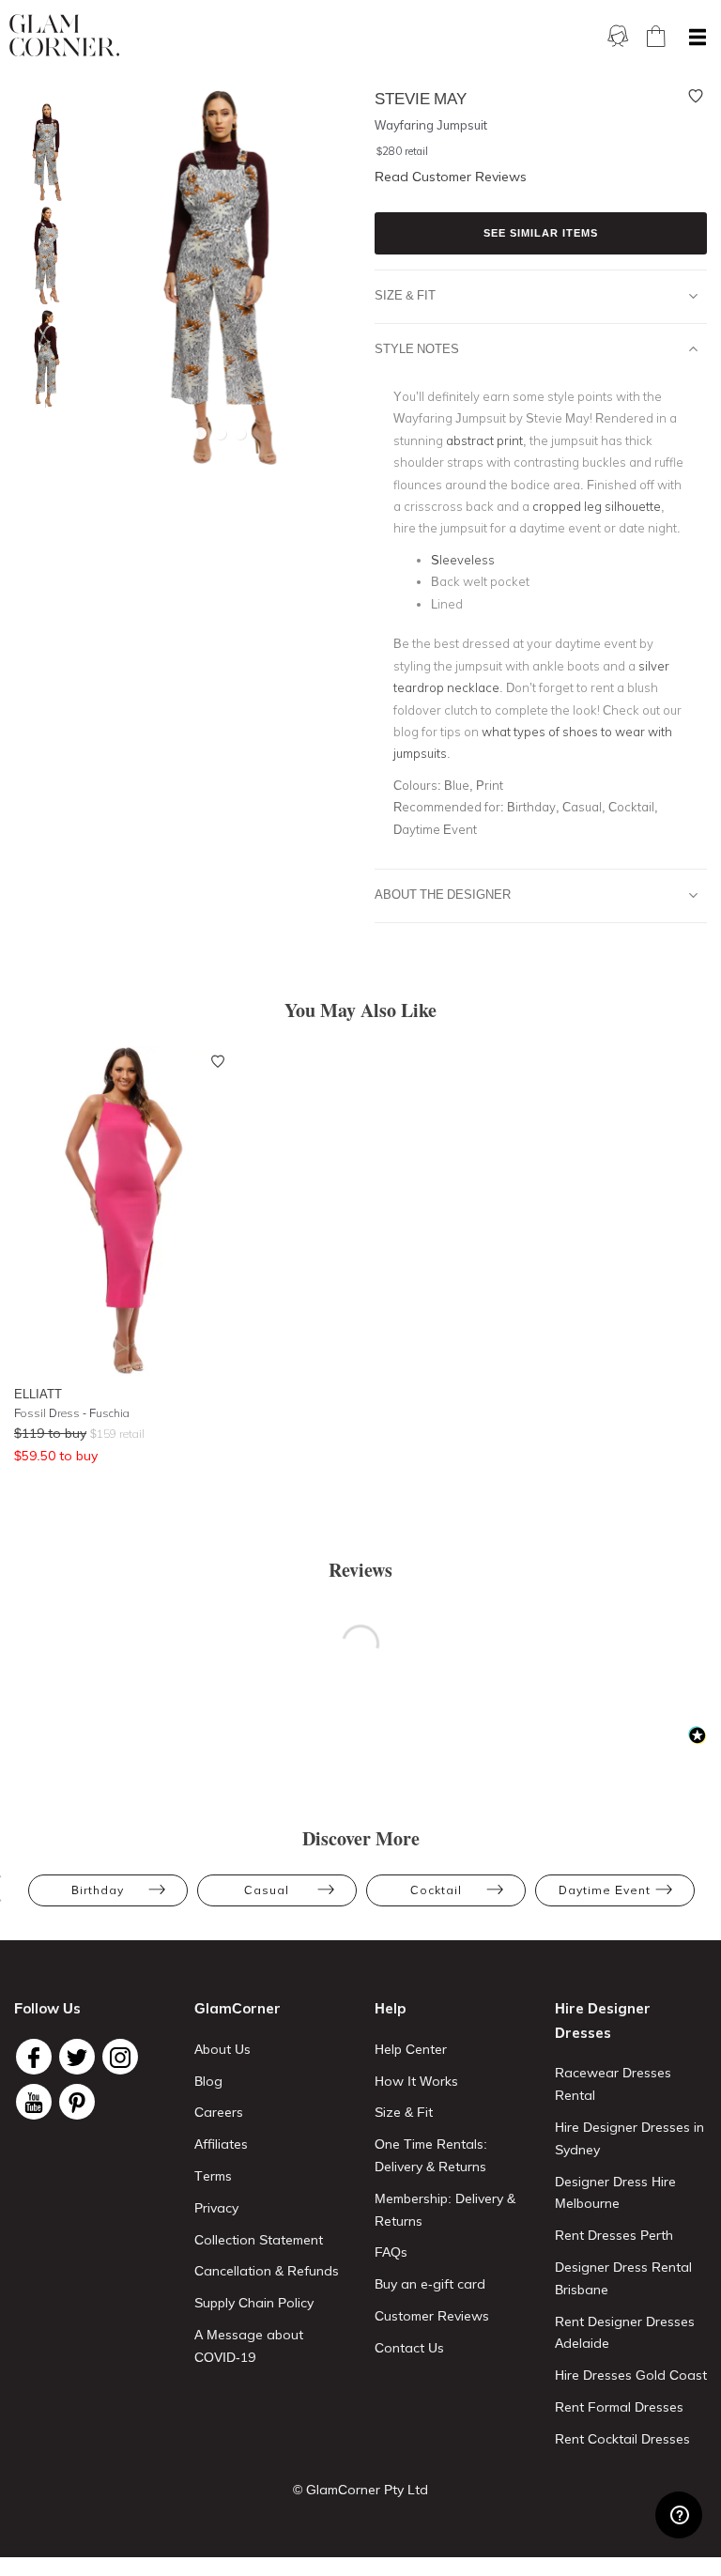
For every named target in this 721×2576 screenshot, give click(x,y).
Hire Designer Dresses (603, 2021)
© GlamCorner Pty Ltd (360, 2490)
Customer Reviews (432, 2316)
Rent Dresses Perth (614, 2235)
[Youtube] (34, 2102)
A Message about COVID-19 (249, 2346)
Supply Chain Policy (254, 2303)
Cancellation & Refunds (267, 2271)
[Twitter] (77, 2057)
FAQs (391, 2252)
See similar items (541, 233)
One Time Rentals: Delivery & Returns (431, 2155)
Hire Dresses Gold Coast (631, 2375)
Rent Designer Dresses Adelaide (625, 2333)
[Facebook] (34, 2057)
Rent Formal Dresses (619, 2407)
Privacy (216, 2208)
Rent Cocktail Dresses (622, 2439)
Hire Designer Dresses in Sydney (629, 2138)
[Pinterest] (77, 2102)
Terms (213, 2176)
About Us (222, 2049)
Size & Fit (405, 295)
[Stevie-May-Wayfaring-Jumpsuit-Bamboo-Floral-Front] (42, 153)
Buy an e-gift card (430, 2284)
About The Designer (443, 894)
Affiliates (221, 2144)
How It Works (416, 2081)
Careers (219, 2112)
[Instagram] (120, 2057)
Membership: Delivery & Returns (445, 2210)
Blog (208, 2081)
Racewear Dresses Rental (613, 2084)
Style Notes (417, 348)
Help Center (411, 2049)
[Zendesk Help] (679, 2515)
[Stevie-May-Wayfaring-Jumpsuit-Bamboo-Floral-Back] (42, 359)
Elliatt (38, 1394)
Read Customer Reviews (451, 177)
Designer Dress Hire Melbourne (615, 2193)
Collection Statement (259, 2240)
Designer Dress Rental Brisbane (623, 2278)
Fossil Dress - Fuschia (72, 1413)
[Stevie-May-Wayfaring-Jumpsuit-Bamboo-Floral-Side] (42, 256)
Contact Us (409, 2348)
